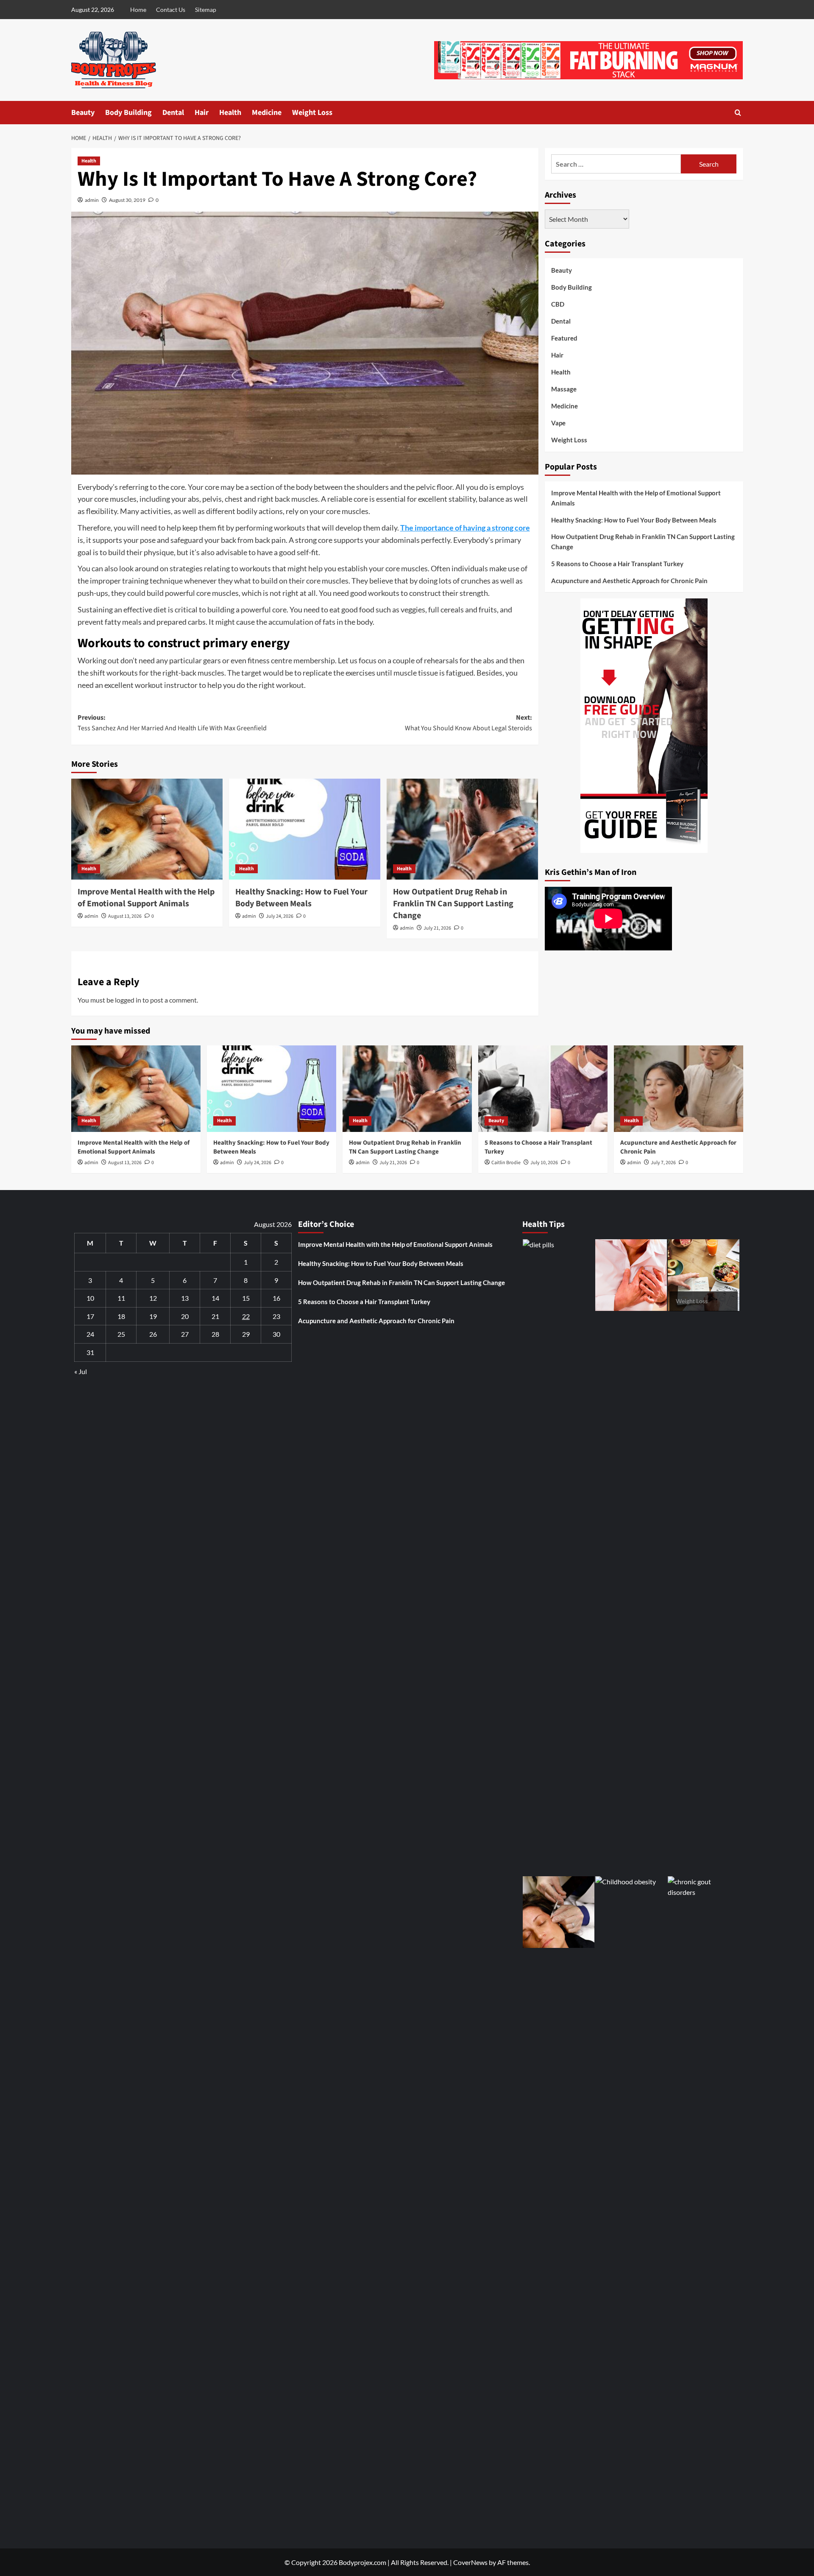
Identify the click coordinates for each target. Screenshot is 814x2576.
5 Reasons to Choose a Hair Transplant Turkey (617, 563)
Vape (558, 423)
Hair (202, 113)
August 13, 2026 (125, 916)
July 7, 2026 (663, 1163)
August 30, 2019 (127, 200)
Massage (564, 389)
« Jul (81, 1371)
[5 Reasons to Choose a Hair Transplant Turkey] (543, 1088)
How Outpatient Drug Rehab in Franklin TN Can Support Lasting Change (453, 904)
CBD (558, 304)
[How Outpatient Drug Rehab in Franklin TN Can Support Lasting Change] (462, 829)
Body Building (128, 113)
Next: (468, 723)
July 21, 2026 (437, 928)
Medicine (267, 113)
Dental (173, 113)
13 (185, 1298)
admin (92, 200)
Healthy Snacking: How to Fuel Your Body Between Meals (301, 898)
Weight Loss (312, 113)
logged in (128, 1000)
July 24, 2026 (280, 916)
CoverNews (470, 2562)
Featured (564, 338)
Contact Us (171, 10)
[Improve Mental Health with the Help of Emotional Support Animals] (147, 829)
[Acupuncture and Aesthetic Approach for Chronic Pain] (679, 1088)
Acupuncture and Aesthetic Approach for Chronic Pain (629, 580)
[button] (738, 113)
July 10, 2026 (544, 1163)
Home (138, 10)
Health (230, 113)
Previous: (172, 723)
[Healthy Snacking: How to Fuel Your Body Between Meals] (305, 829)
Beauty (83, 113)
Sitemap (206, 10)
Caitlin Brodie (506, 1163)
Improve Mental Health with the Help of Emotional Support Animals (146, 898)
